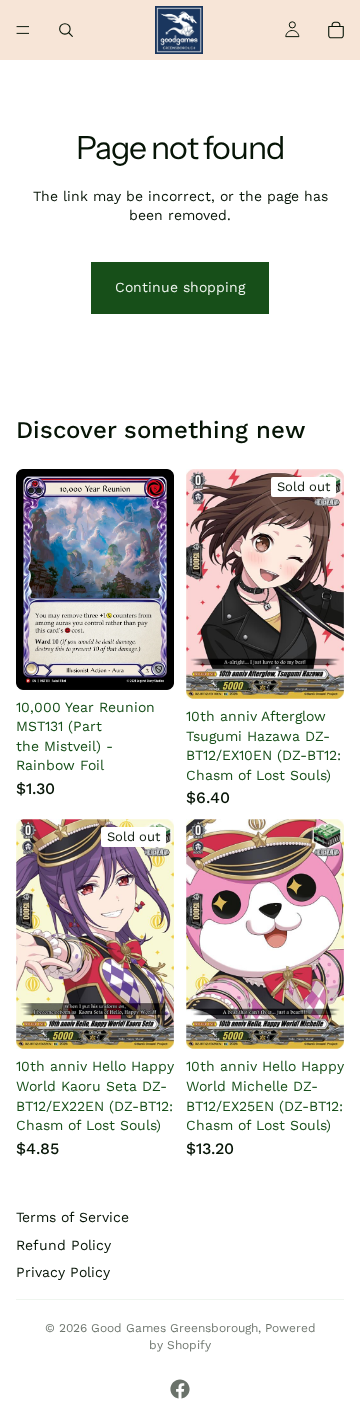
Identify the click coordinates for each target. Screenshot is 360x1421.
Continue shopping (180, 287)
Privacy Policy (63, 1272)
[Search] (66, 30)
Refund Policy (63, 1245)
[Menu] (23, 30)
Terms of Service (72, 1217)
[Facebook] (180, 1389)
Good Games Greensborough (174, 1328)
